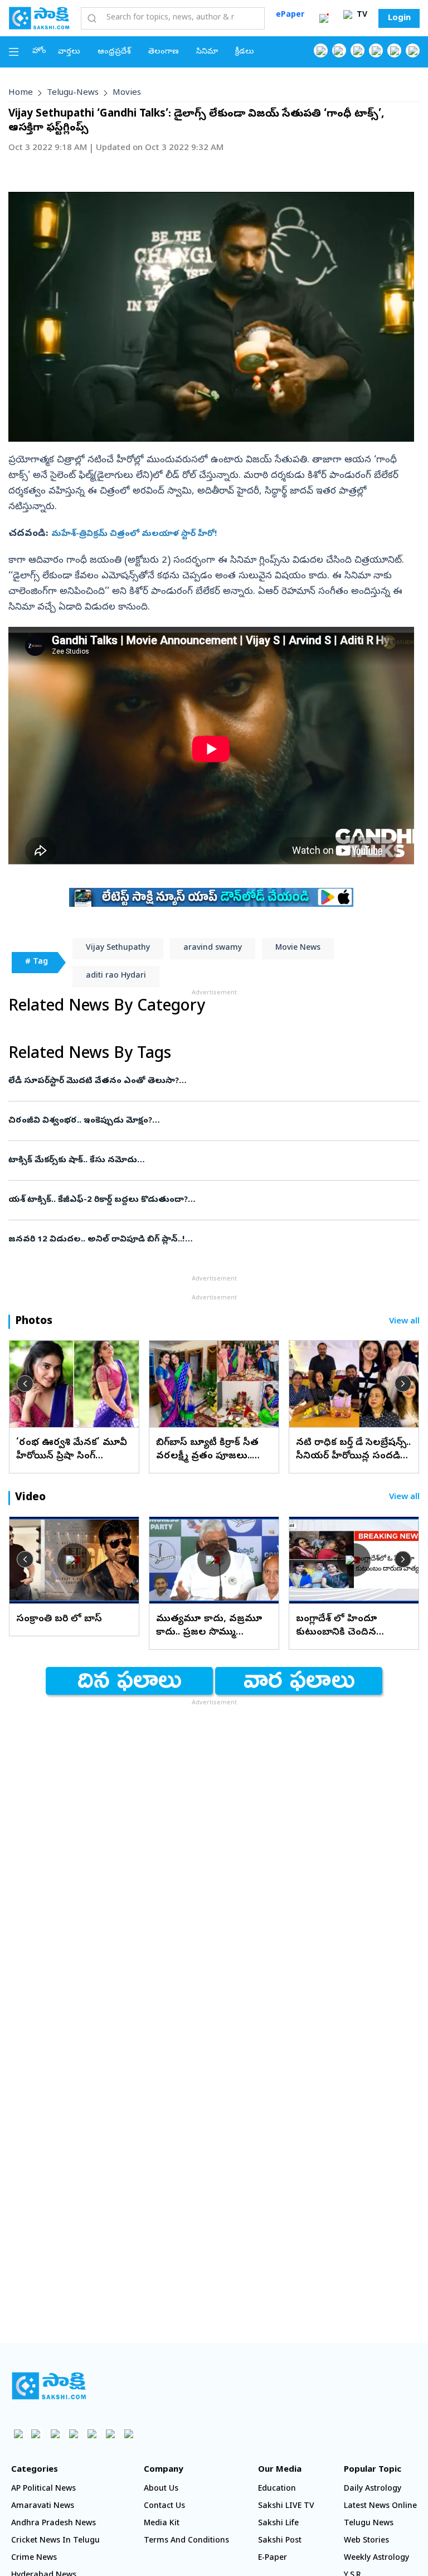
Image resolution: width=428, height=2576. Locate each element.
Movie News (298, 948)
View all (404, 1322)
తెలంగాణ (164, 52)
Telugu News (369, 2524)
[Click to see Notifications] (324, 18)
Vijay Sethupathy (118, 948)
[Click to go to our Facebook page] (321, 50)
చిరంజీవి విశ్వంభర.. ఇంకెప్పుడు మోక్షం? (213, 1121)
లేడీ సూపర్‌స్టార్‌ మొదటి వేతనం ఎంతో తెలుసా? (209, 1081)
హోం (39, 52)
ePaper (290, 15)
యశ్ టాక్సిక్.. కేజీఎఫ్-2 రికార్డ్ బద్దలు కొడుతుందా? (213, 1200)
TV (361, 15)
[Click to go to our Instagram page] (376, 50)
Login (399, 18)
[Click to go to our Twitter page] (358, 50)
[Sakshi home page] (49, 2386)
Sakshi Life (278, 2524)
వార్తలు (69, 52)
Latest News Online (380, 2507)
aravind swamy (213, 948)
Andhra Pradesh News (53, 2524)
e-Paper (273, 2558)
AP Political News (43, 2489)
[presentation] (25, 1384)
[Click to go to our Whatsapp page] (339, 50)
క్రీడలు (245, 52)
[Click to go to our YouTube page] (394, 50)
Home (21, 93)
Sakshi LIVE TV (286, 2507)
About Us (161, 2489)
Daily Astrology (373, 2489)
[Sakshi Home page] (39, 18)
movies (127, 93)
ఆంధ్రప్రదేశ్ (114, 52)
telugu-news (73, 93)
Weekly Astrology (376, 2558)
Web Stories (366, 2541)
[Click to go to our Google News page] (413, 50)
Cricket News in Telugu (55, 2541)
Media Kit (162, 2524)
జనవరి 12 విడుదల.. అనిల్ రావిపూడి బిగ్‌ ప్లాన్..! (207, 1240)
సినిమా (207, 52)
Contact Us (164, 2507)
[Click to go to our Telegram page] (110, 2434)
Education (277, 2489)
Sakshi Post (280, 2541)
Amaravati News (43, 2507)
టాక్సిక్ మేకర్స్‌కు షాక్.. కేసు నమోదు (201, 1161)
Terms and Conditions (186, 2541)
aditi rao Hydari (116, 976)
